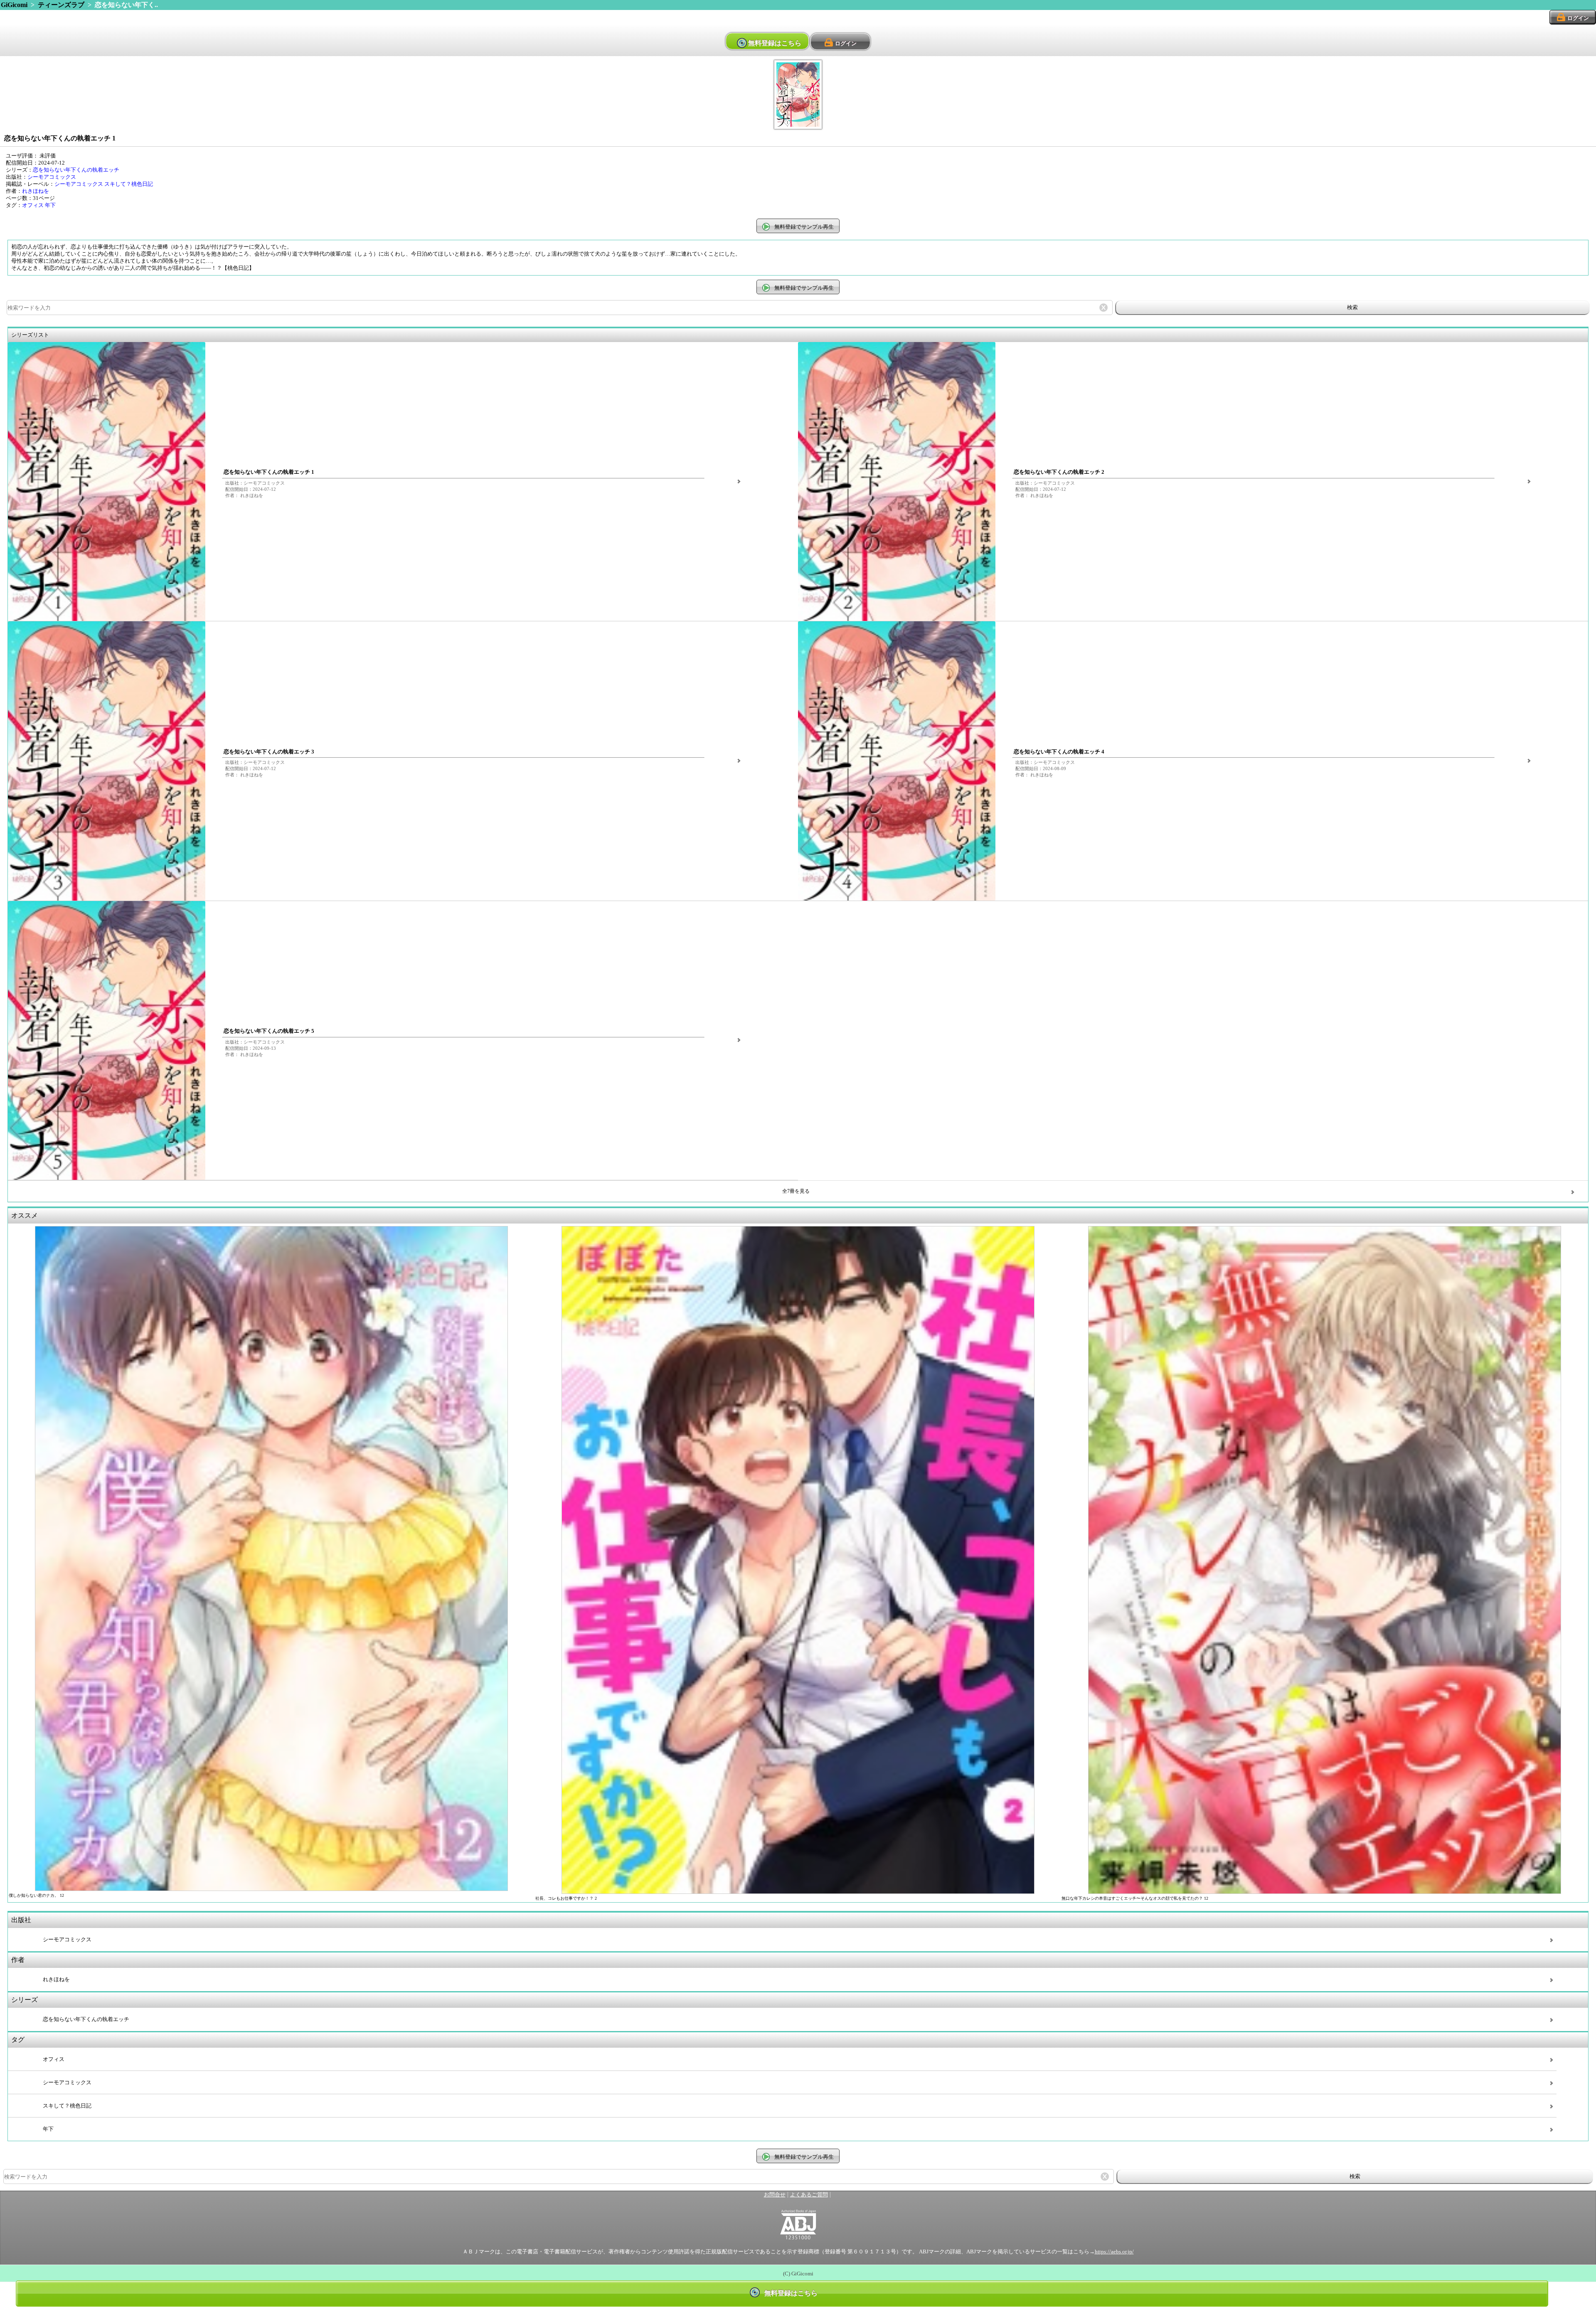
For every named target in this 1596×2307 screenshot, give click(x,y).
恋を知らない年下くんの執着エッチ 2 (1059, 472)
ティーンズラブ (61, 5)
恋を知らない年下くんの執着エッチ (76, 170)
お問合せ (775, 2195)
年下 (50, 205)
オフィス (33, 205)
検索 (1352, 307)
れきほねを (36, 191)
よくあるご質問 (809, 2195)
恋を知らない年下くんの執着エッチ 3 (269, 752)
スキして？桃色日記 (129, 184)
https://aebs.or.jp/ (1114, 2252)
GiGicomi (14, 5)
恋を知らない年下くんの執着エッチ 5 (269, 1031)
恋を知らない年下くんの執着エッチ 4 (1059, 752)
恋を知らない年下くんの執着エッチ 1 (269, 472)
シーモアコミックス (52, 177)
